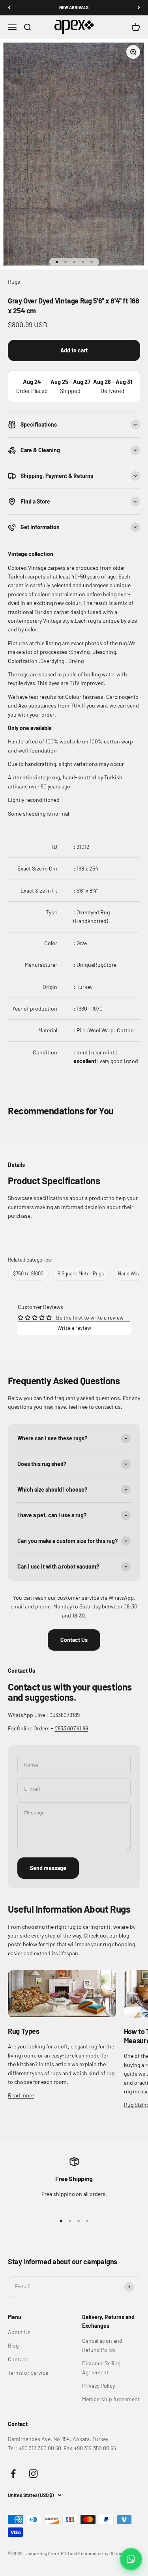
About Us (19, 2332)
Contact (18, 2359)
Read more (21, 2095)
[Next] (139, 8)
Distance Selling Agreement (101, 2367)
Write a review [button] (74, 1328)
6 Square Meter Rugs (81, 1273)
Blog (13, 2345)
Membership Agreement (111, 2399)
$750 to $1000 (28, 1273)
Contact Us (74, 1640)
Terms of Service (28, 2373)
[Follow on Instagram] (33, 2474)
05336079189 (65, 1715)
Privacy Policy (98, 2386)
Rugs (14, 282)
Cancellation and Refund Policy (102, 2345)
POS (65, 2553)
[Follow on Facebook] (13, 2474)
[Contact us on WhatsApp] (131, 2559)
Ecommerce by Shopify (102, 2553)
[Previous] (9, 8)
